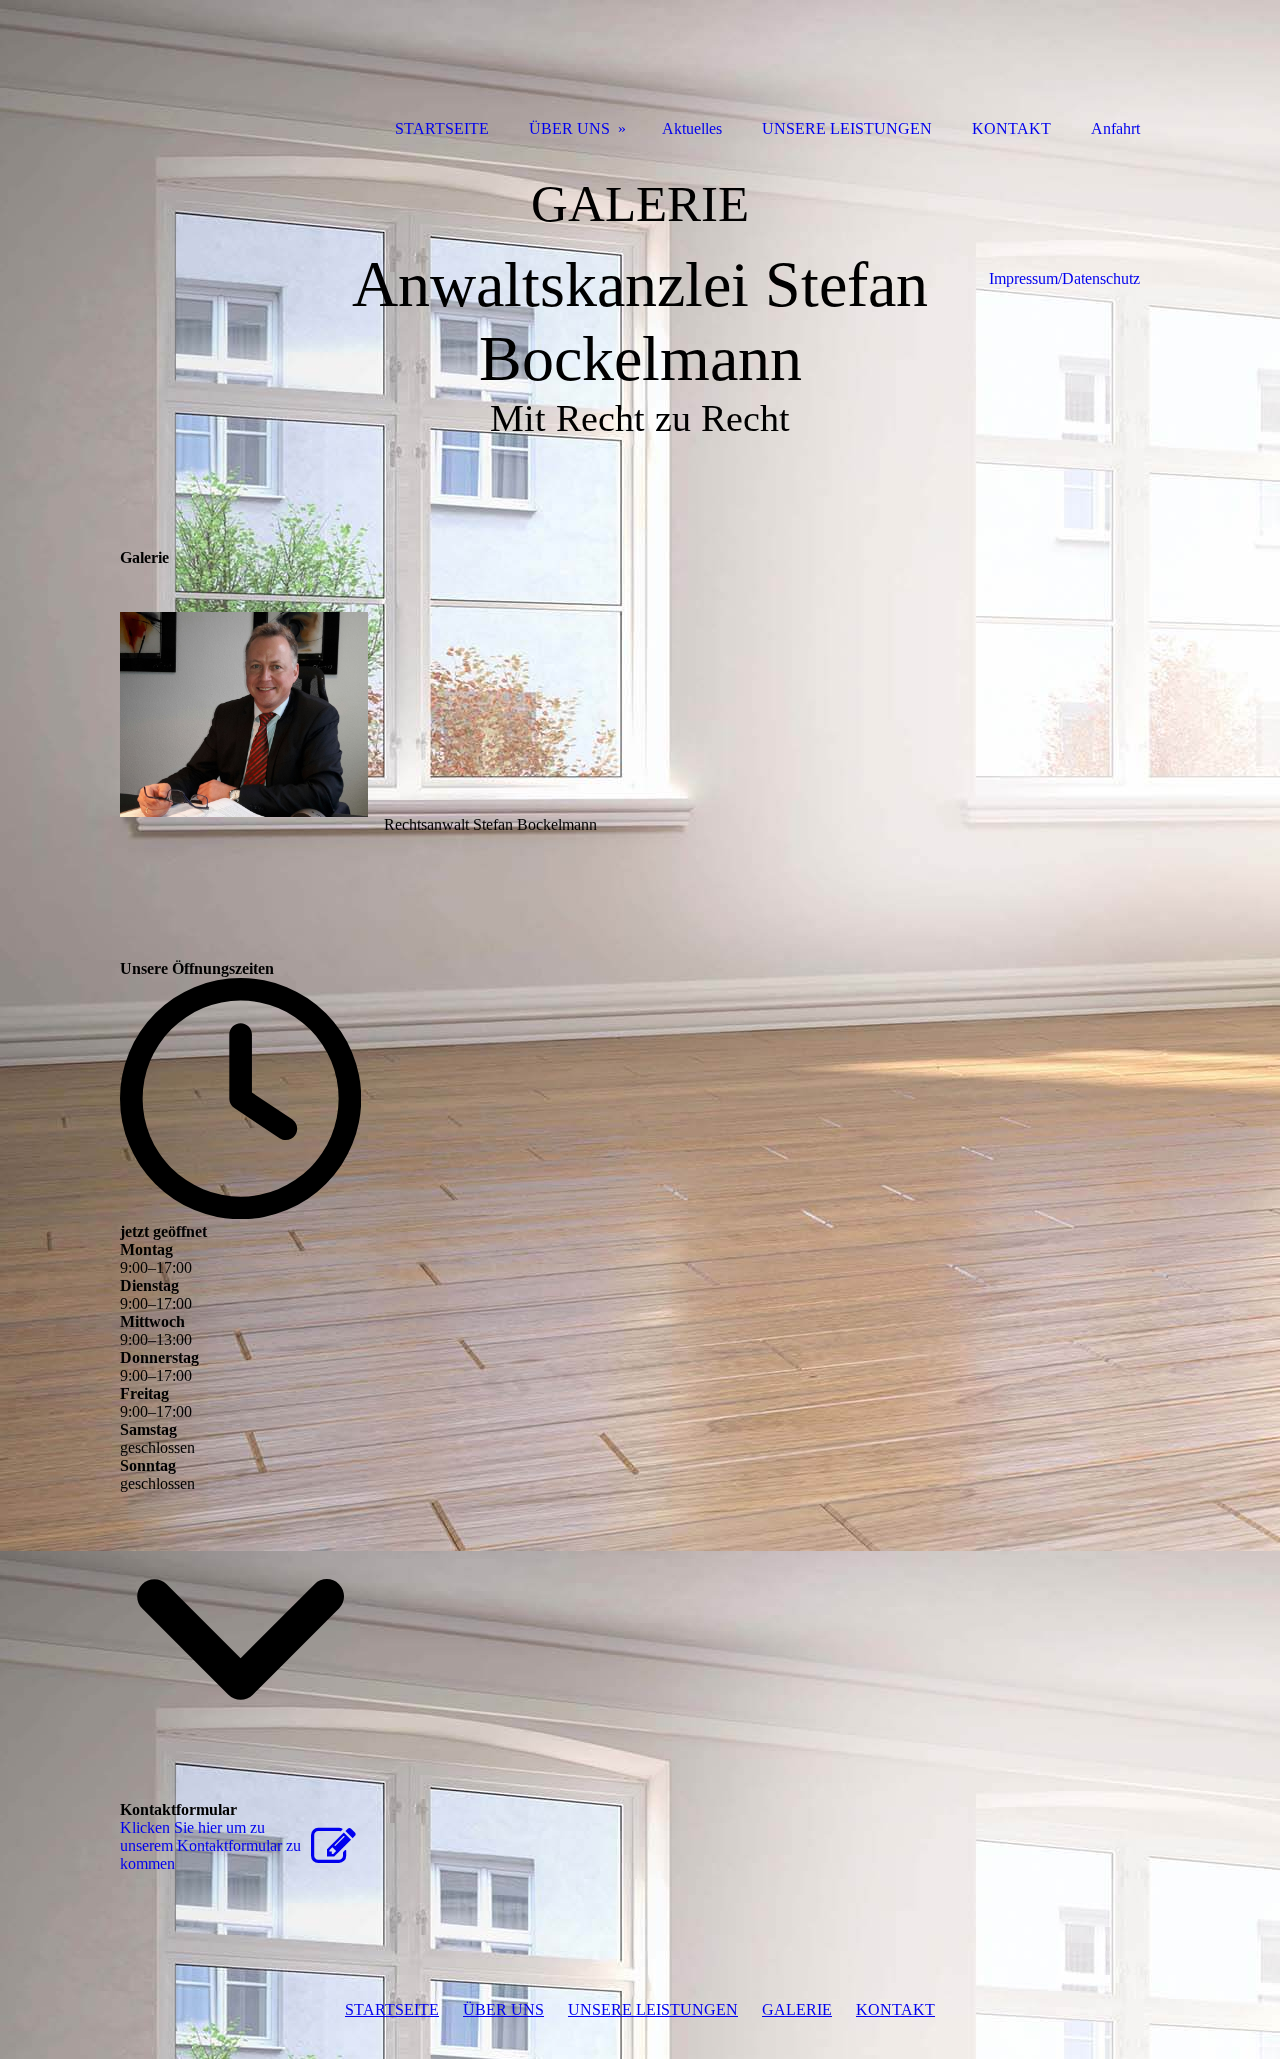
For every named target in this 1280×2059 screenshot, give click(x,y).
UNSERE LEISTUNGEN (653, 2009)
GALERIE (797, 2009)
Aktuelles (692, 128)
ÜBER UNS (503, 2009)
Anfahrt (1115, 128)
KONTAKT (895, 2009)
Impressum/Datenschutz (1064, 278)
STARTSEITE (392, 2009)
